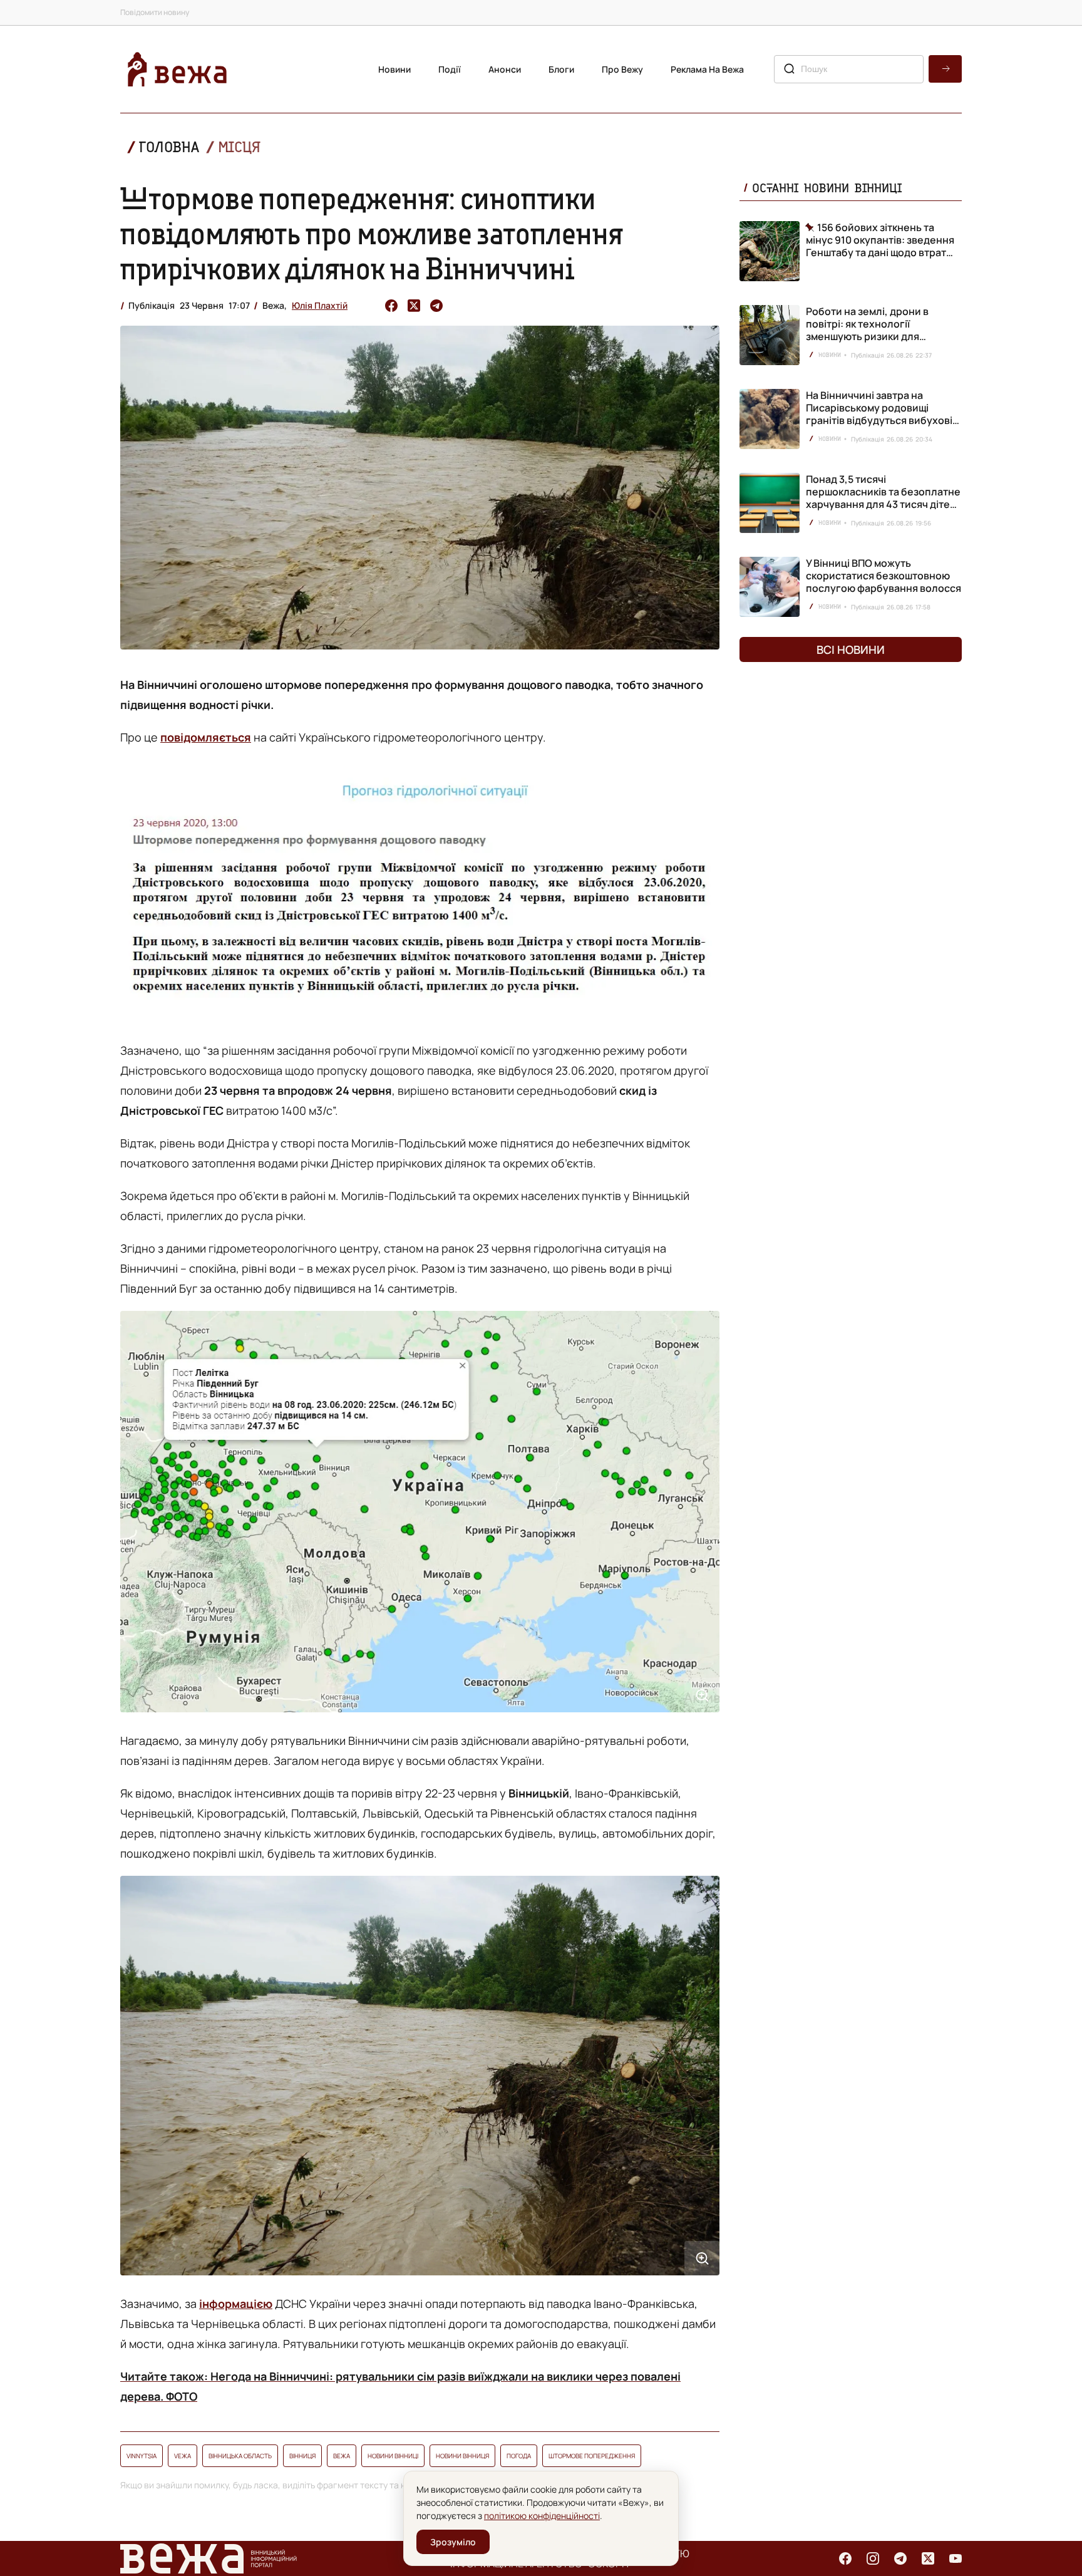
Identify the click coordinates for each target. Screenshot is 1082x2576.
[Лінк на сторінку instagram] (873, 2558)
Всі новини (851, 649)
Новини (394, 69)
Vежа (183, 2456)
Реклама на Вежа (707, 69)
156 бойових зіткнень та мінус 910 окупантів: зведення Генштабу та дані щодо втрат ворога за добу (880, 240)
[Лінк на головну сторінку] (177, 69)
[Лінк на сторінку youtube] (956, 2558)
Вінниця (302, 2456)
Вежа (342, 2456)
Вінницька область (240, 2456)
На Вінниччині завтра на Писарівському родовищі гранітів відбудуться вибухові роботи (879, 414)
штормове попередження (592, 2456)
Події (450, 69)
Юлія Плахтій (320, 305)
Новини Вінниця (462, 2456)
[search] (945, 69)
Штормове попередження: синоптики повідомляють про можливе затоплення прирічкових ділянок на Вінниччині (372, 233)
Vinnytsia (142, 2456)
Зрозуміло (453, 2542)
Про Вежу (622, 69)
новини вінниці (393, 2456)
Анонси (505, 69)
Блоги (561, 69)
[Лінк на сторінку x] (928, 2558)
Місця (239, 147)
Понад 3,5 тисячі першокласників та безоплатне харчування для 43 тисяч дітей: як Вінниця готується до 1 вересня (883, 504)
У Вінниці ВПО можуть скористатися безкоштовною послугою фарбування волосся (884, 576)
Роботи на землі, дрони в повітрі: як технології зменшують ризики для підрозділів (867, 330)
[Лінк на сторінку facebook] (845, 2558)
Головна (169, 147)
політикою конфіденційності (542, 2516)
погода (519, 2456)
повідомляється (206, 737)
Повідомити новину (155, 12)
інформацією (236, 2304)
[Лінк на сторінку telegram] (900, 2558)
